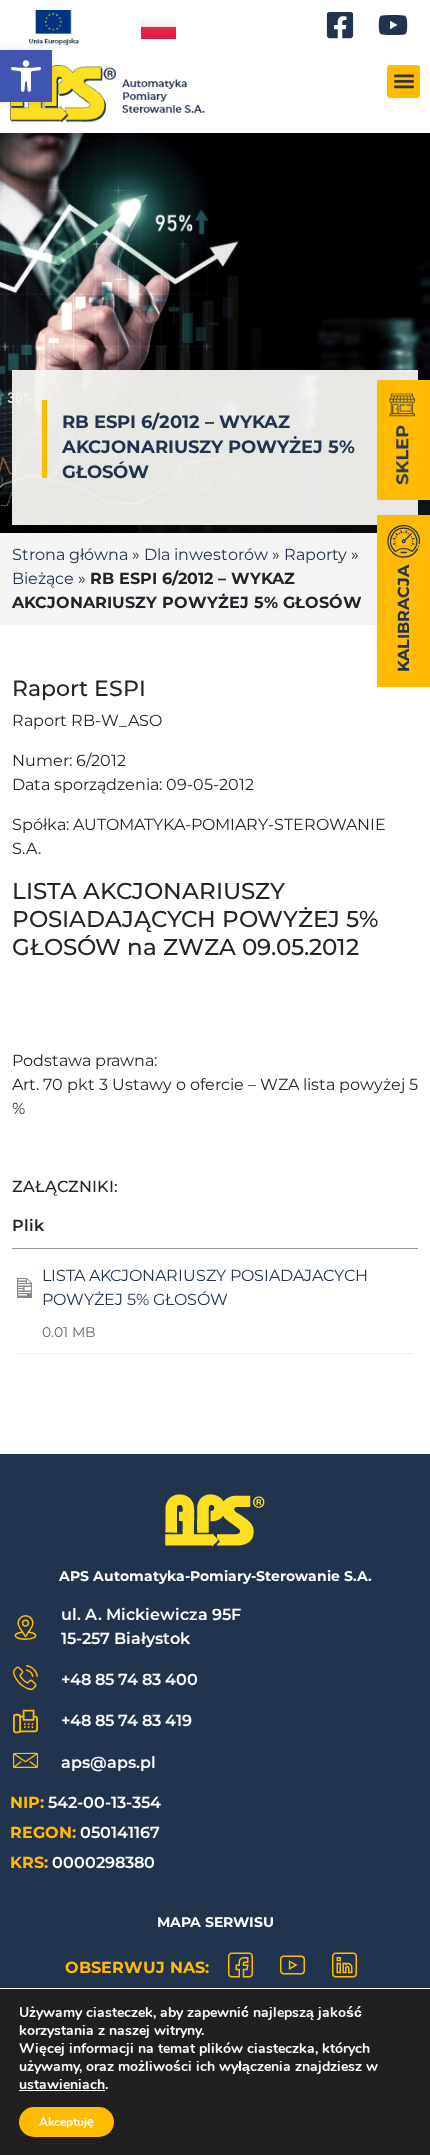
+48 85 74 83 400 (129, 1679)
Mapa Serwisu (215, 1922)
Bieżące (43, 578)
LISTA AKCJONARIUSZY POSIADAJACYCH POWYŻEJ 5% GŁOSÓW (205, 1287)
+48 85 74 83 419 (126, 1720)
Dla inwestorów (206, 554)
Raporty (315, 554)
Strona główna (70, 554)
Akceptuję (66, 2122)
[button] (26, 76)
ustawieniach (62, 2085)
